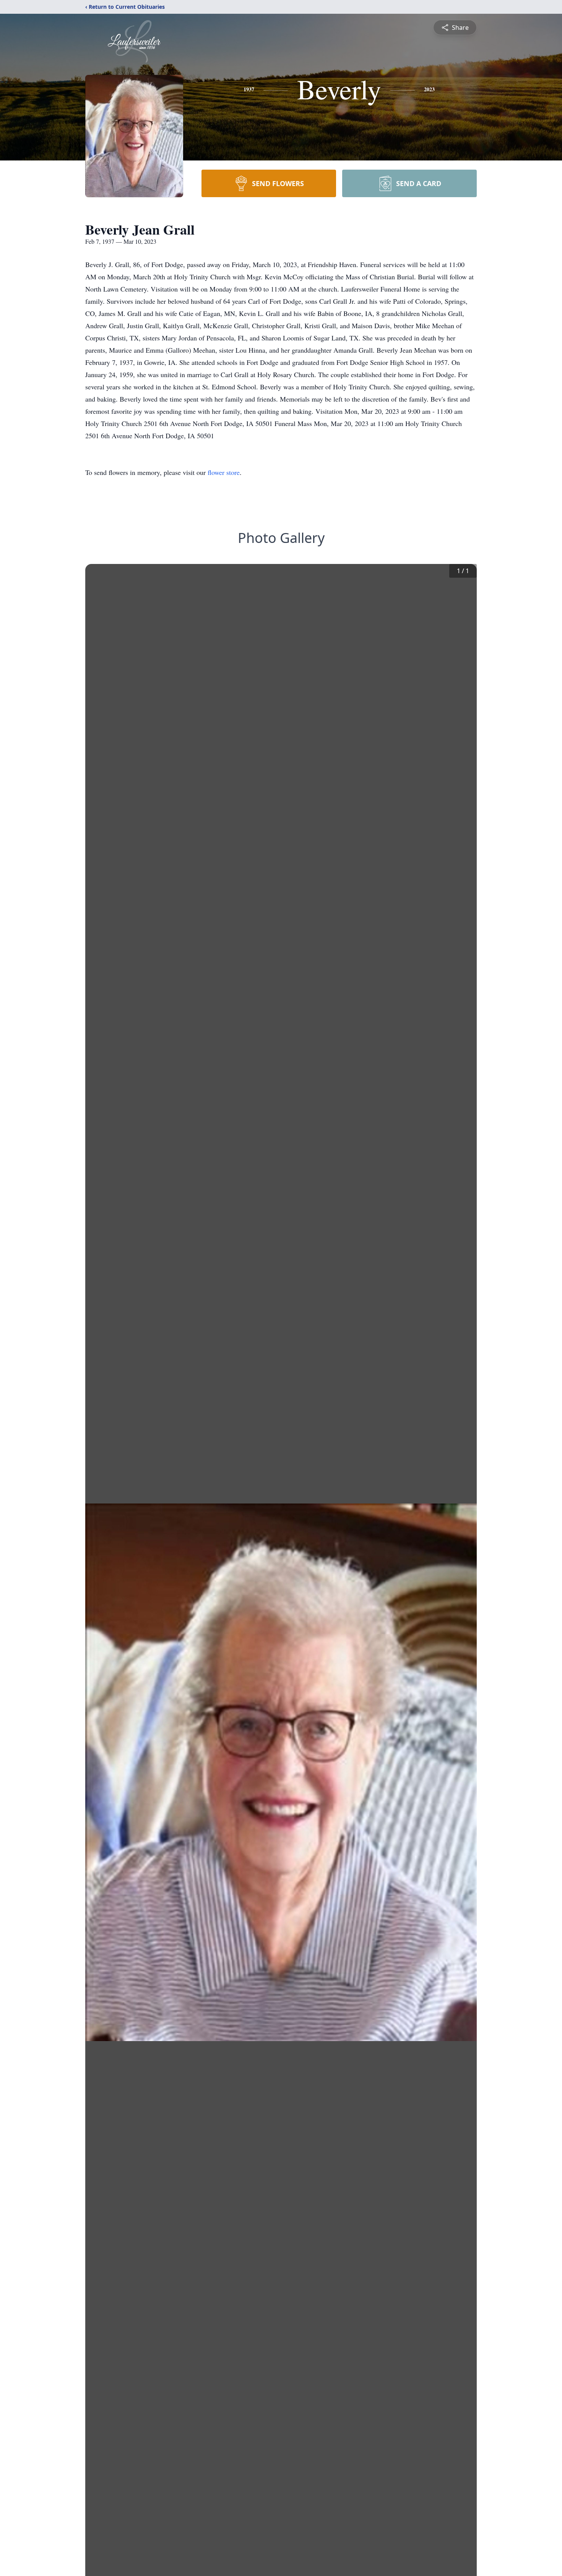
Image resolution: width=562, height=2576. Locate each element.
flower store (224, 472)
